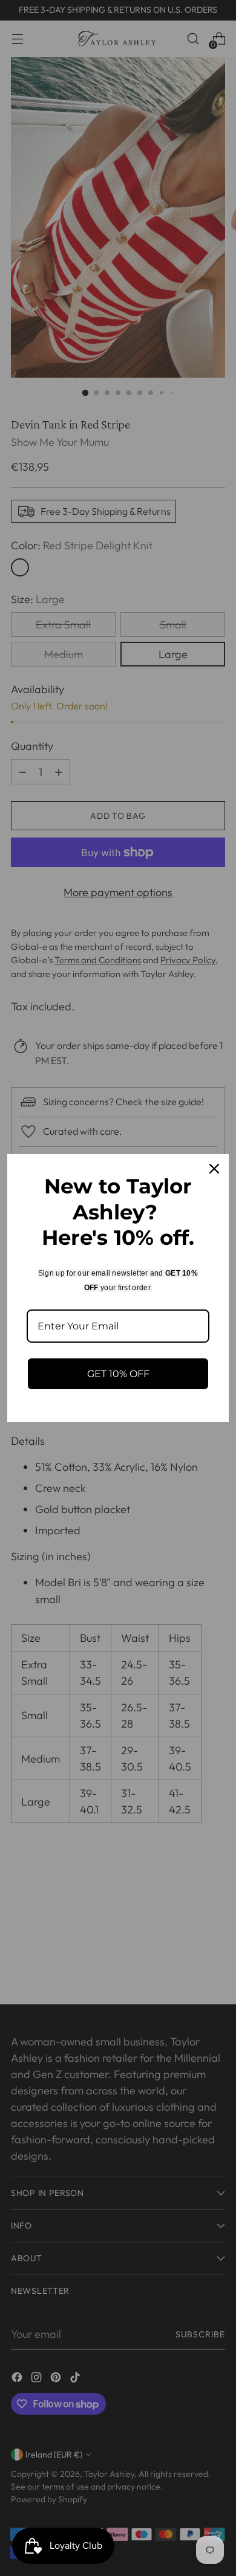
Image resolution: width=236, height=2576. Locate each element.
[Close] (214, 1169)
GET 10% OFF (118, 1374)
